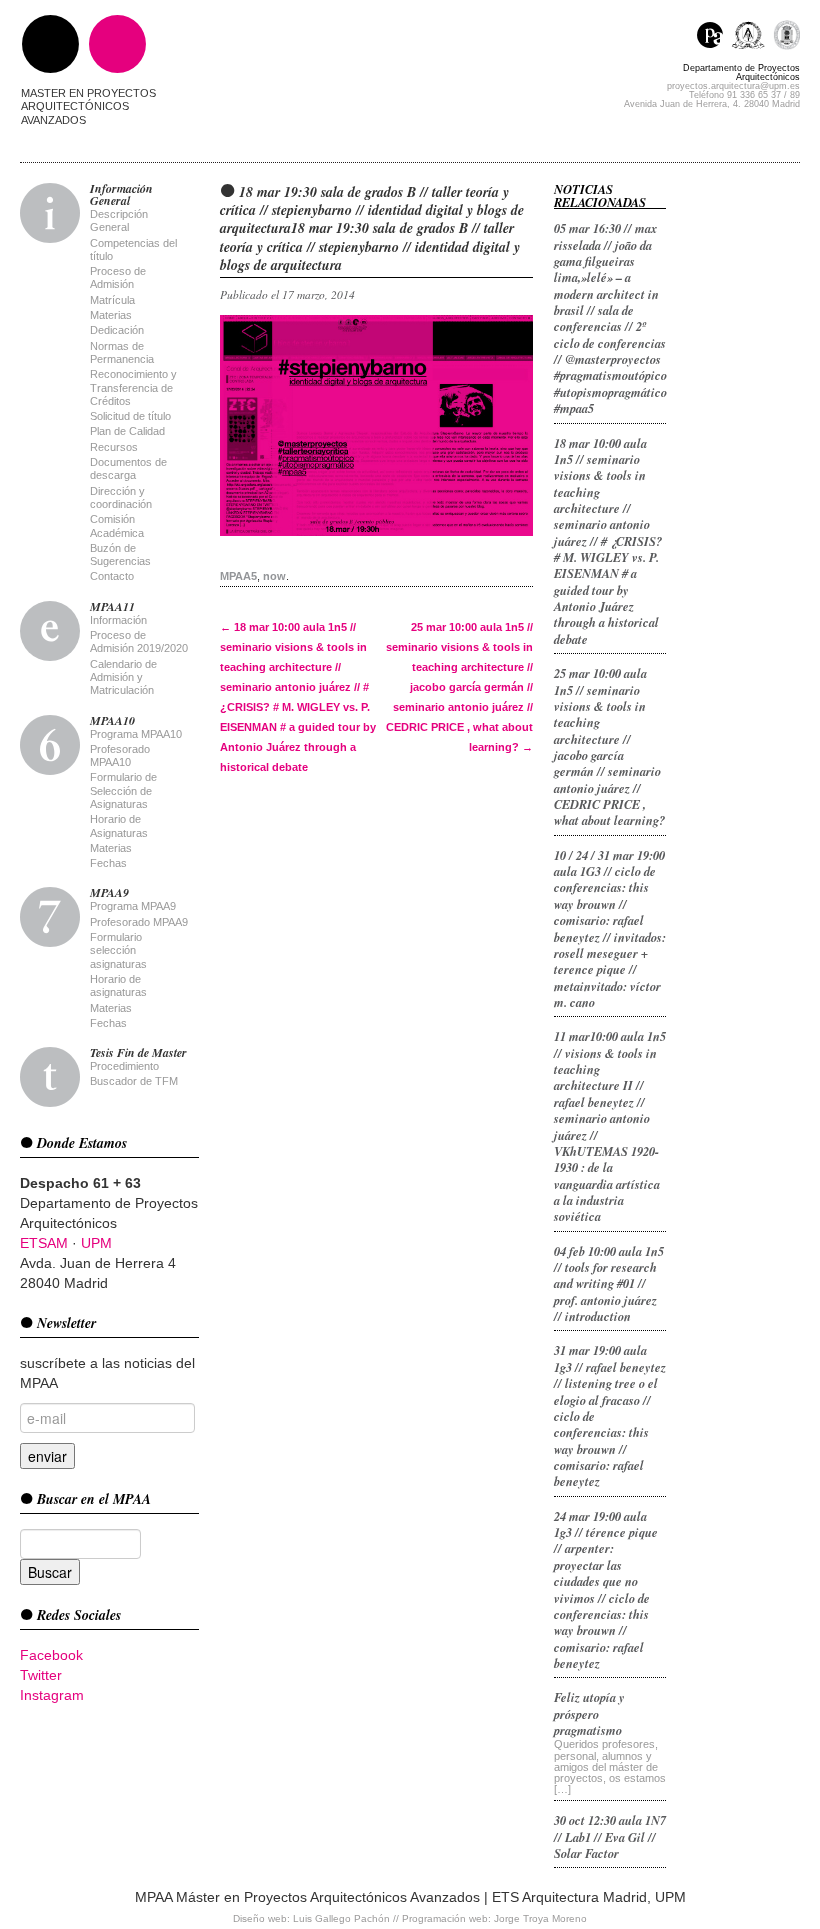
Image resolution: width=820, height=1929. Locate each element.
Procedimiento (124, 1066)
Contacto (112, 576)
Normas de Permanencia (122, 352)
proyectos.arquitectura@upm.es (733, 86)
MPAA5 (238, 576)
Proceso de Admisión (118, 277)
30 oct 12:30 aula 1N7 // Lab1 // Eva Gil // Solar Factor (610, 1836)
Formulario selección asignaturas (118, 950)
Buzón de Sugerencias (120, 554)
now (274, 576)
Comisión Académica (117, 525)
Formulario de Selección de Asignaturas (123, 790)
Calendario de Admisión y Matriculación (123, 677)
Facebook (51, 1655)
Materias (111, 315)
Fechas (108, 863)
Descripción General (119, 220)
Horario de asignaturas (118, 985)
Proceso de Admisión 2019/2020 (139, 641)
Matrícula (112, 300)
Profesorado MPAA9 (139, 922)
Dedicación (117, 330)
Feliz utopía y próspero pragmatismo (589, 1713)
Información (118, 620)
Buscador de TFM (134, 1081)
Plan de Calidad (127, 431)
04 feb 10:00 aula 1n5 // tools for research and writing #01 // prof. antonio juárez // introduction (609, 1283)
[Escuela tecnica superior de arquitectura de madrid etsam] (752, 37)
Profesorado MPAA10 (120, 755)
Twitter (41, 1675)
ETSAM (44, 1243)
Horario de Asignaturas (119, 825)
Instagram (52, 1695)
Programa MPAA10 (136, 734)
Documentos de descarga (128, 468)
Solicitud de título (130, 416)
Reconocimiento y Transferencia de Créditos (133, 387)
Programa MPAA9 (133, 906)
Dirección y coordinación (121, 497)
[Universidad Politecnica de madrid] (786, 37)
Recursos (114, 447)
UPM (96, 1243)
